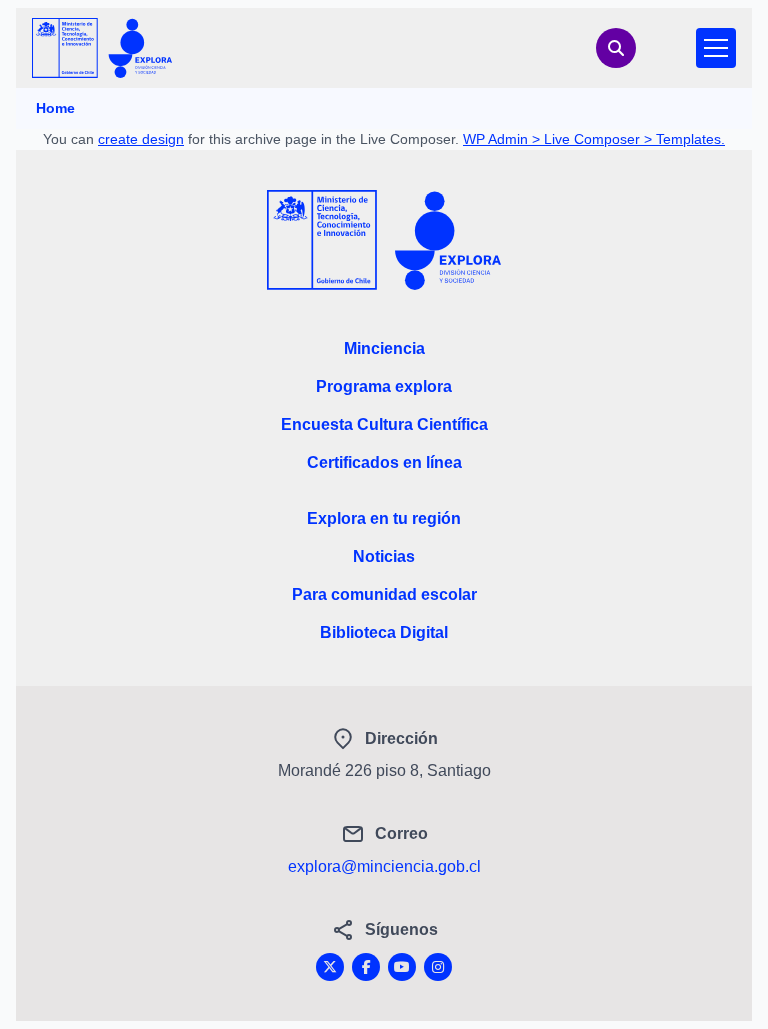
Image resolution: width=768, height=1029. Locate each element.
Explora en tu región (384, 518)
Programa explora (384, 386)
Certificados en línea (384, 462)
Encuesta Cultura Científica (384, 424)
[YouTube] (402, 967)
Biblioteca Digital (384, 632)
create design (141, 139)
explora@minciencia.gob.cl (384, 866)
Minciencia (384, 348)
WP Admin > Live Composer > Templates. (594, 139)
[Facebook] (366, 967)
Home (55, 108)
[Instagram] (438, 967)
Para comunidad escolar (384, 594)
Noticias (384, 556)
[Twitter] (330, 967)
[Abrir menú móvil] (716, 48)
